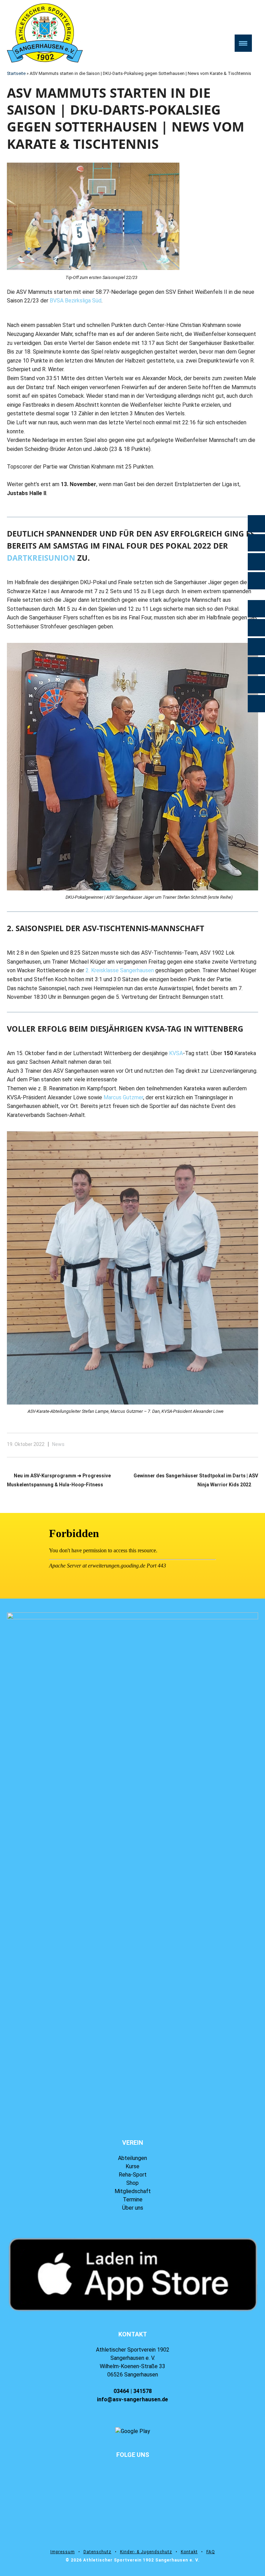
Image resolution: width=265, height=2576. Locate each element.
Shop (132, 2183)
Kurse (132, 2166)
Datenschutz (97, 2552)
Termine (133, 2199)
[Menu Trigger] (243, 43)
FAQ (211, 2552)
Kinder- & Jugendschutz (146, 2552)
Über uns (133, 2208)
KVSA (176, 1053)
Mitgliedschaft (133, 2191)
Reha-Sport (133, 2175)
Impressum (63, 2552)
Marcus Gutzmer (123, 1097)
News (58, 1444)
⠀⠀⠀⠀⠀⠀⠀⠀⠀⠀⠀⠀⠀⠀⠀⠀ (132, 2463)
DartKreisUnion (41, 558)
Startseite (16, 73)
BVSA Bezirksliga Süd (76, 301)
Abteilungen (132, 2158)
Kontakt (189, 2552)
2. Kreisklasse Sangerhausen (120, 970)
